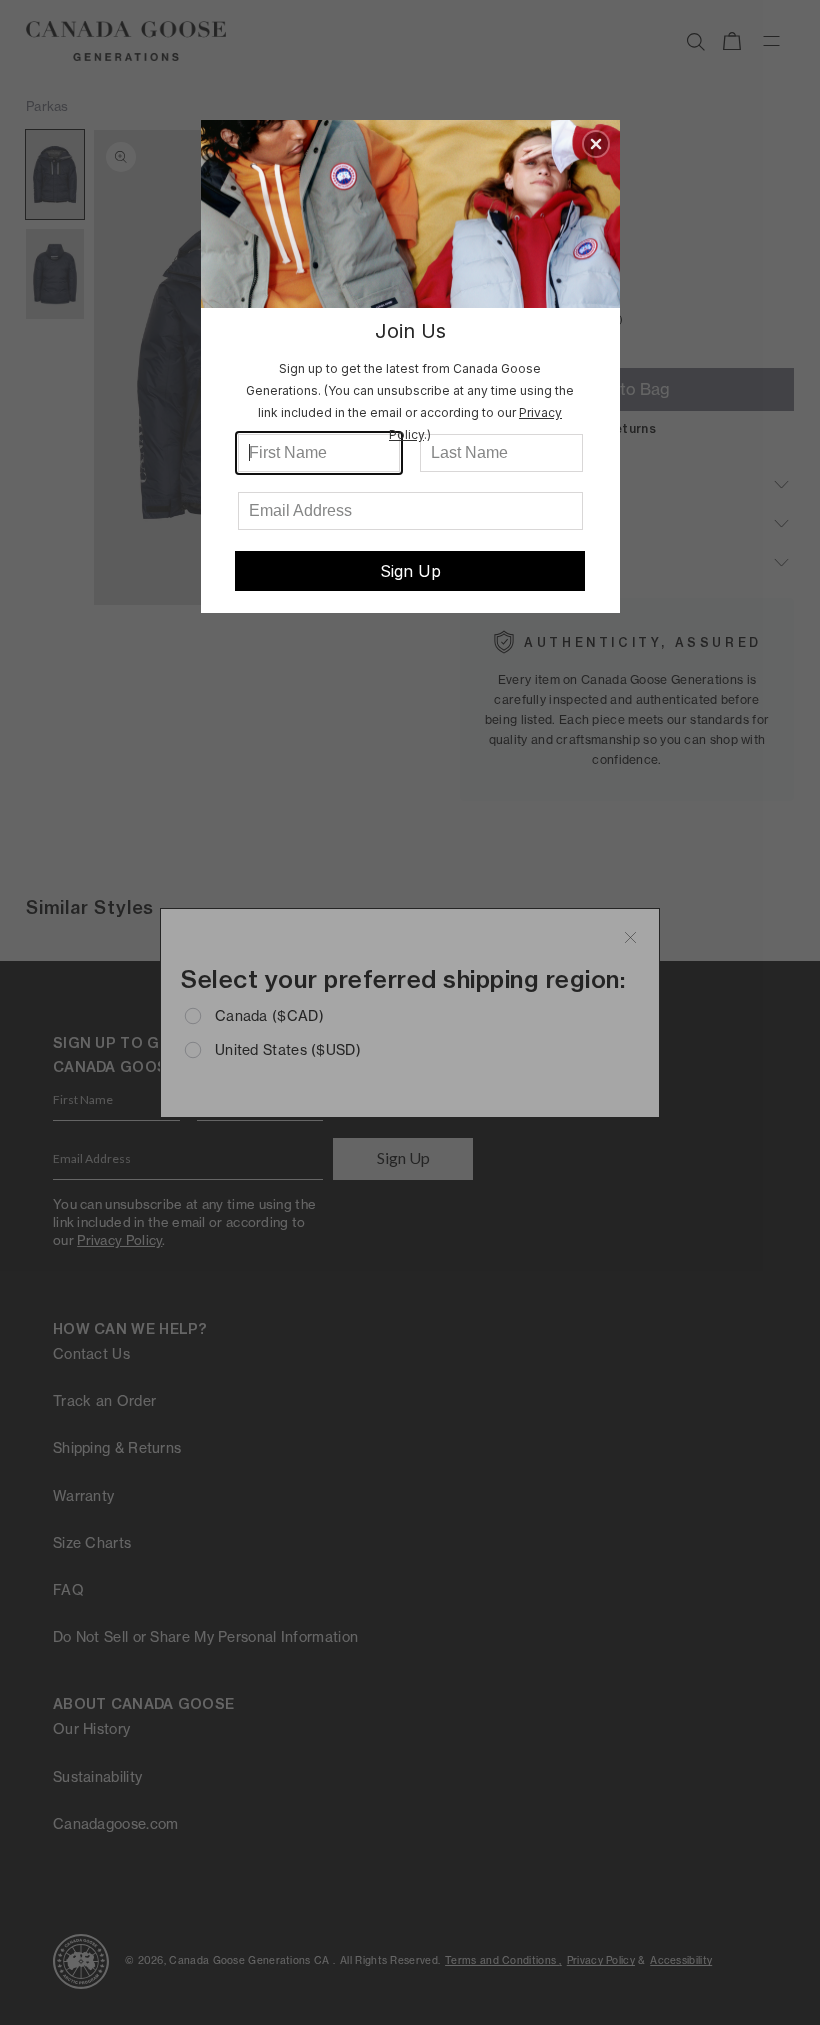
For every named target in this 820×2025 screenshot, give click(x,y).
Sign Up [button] (410, 571)
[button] (596, 144)
